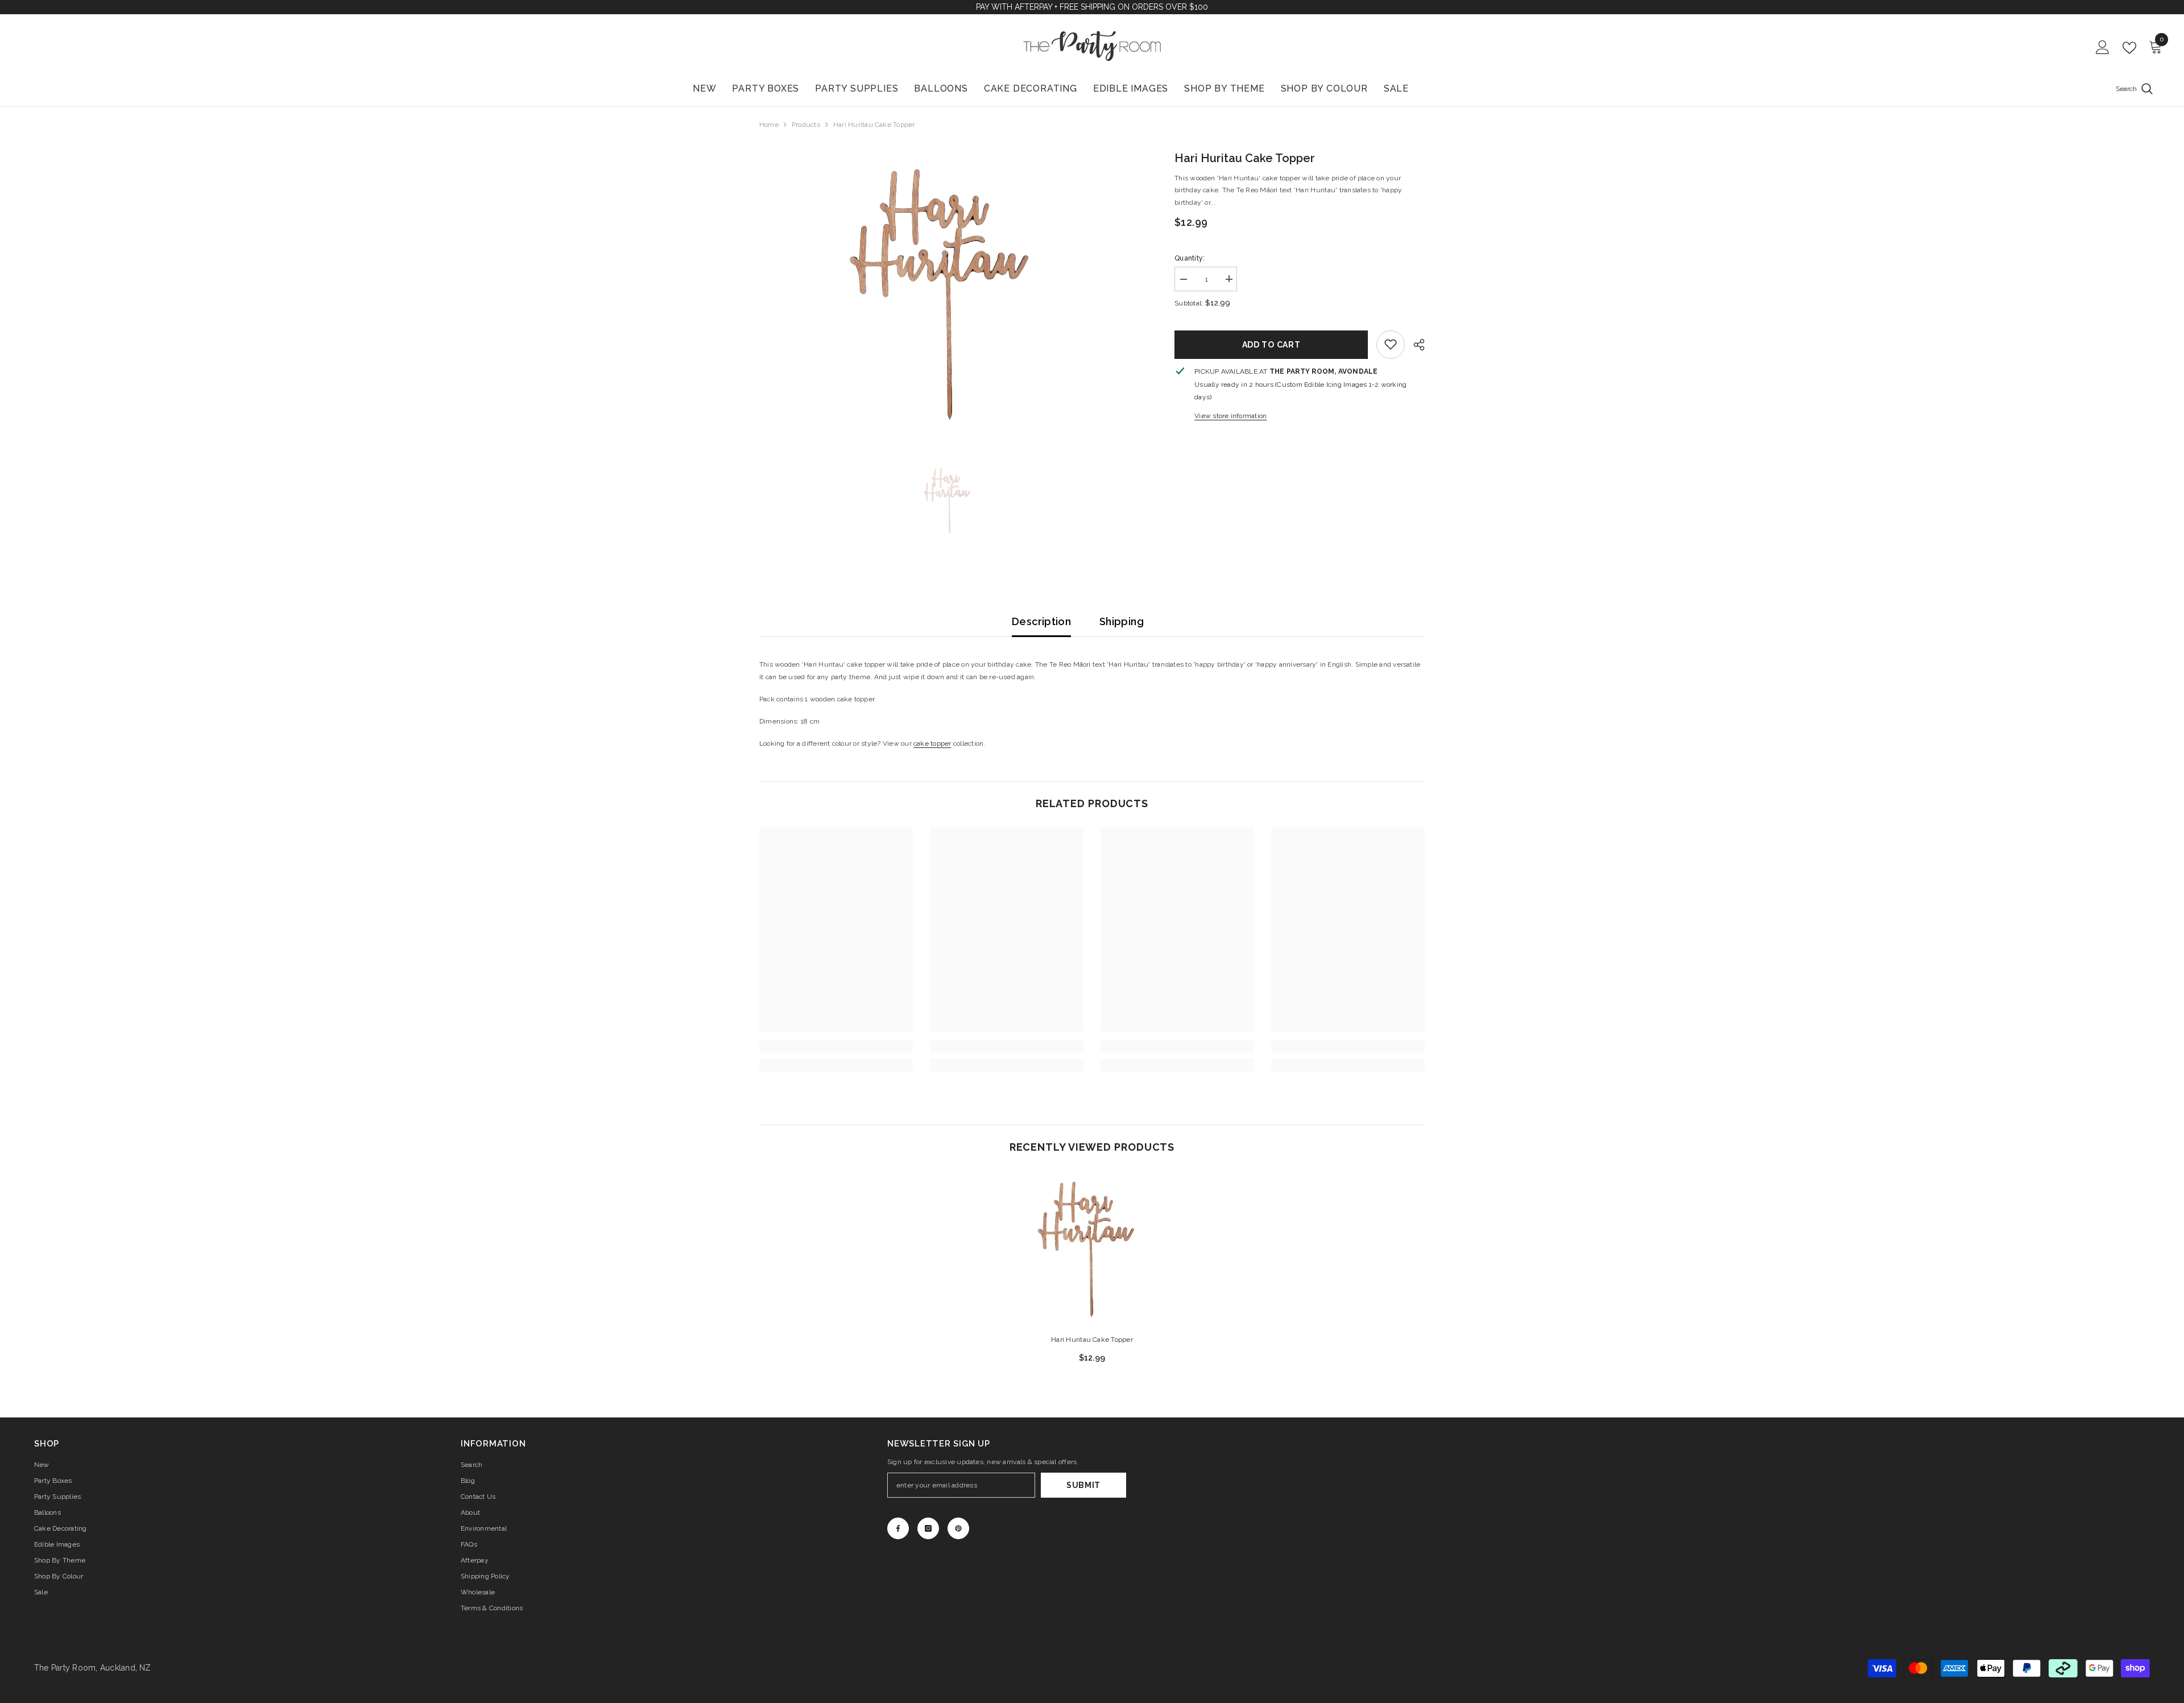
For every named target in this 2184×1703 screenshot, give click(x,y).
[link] (1391, 344)
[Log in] (2103, 48)
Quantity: (1190, 258)
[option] (950, 292)
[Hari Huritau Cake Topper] (1092, 1248)
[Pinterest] (958, 1528)
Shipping (1122, 621)
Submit (1083, 1485)
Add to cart (1271, 344)
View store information (1230, 415)
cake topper (932, 743)
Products (806, 125)
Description (1041, 621)
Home (769, 125)
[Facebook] (898, 1528)
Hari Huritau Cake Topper (1092, 1340)
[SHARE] (1415, 345)
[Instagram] (928, 1528)
